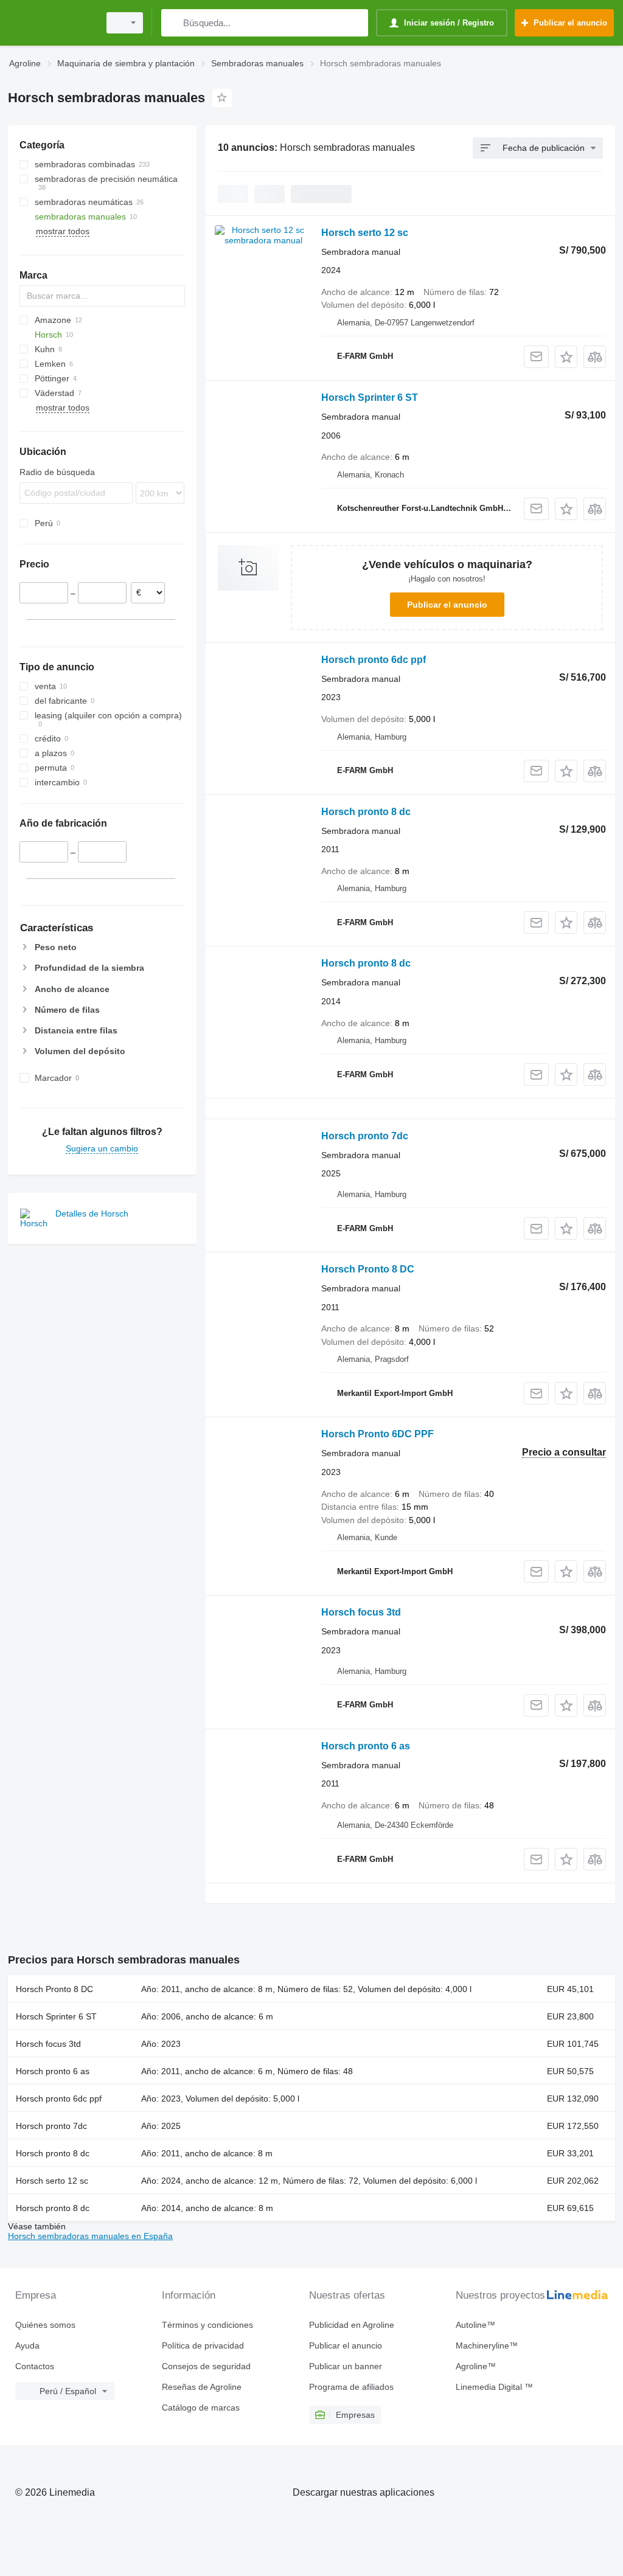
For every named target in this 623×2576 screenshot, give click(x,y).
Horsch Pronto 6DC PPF (378, 1434)
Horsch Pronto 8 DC (368, 1269)
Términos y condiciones (207, 2325)
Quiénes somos (45, 2325)
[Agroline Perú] (52, 23)
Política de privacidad (203, 2345)
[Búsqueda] (173, 23)
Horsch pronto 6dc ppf (374, 660)
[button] (566, 357)
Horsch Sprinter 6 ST (370, 398)
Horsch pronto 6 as (366, 1746)
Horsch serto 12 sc (365, 233)
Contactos (35, 2366)
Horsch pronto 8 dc (366, 812)
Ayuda (27, 2345)
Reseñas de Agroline (202, 2387)
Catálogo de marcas (201, 2408)
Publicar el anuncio (447, 605)
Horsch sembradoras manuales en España (90, 2236)
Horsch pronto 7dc (365, 1136)
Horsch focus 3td (361, 1612)
